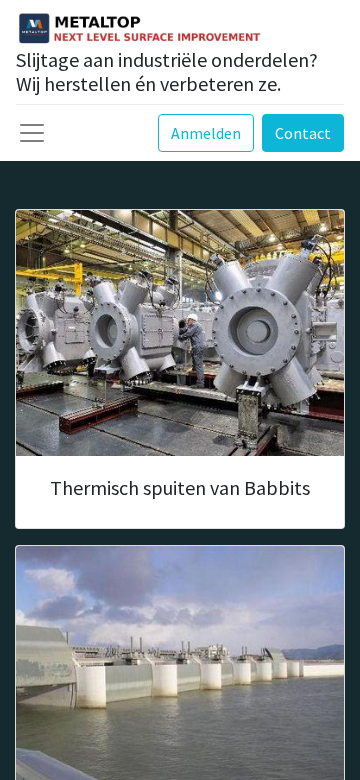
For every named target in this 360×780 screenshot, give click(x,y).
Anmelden (206, 133)
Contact (303, 133)
